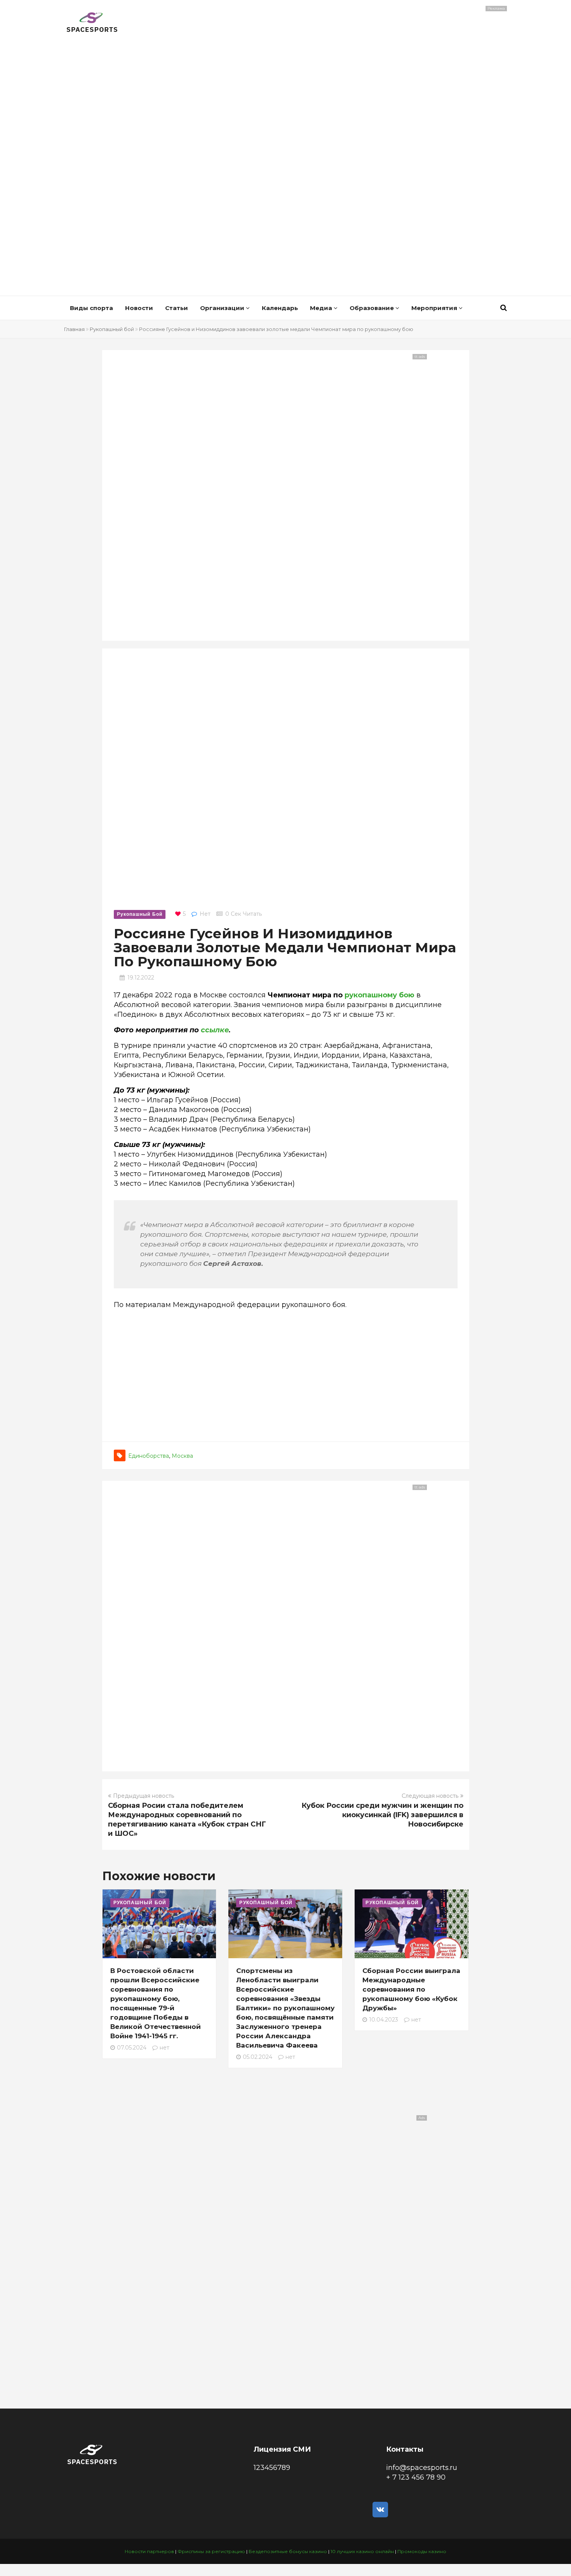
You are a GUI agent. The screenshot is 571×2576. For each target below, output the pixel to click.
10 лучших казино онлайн (362, 2551)
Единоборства (149, 1456)
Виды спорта (91, 308)
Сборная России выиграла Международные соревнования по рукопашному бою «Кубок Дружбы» (411, 1989)
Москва (182, 1456)
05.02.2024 (258, 2057)
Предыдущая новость (144, 1796)
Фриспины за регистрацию (211, 2551)
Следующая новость (430, 1796)
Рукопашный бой (112, 329)
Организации (223, 308)
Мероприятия (435, 308)
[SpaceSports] (92, 23)
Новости (139, 308)
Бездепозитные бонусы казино (288, 2551)
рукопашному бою (380, 995)
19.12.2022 (141, 978)
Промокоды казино (422, 2551)
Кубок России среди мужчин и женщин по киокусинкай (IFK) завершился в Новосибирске (382, 1815)
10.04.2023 (384, 2020)
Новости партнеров (149, 2551)
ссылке (215, 1030)
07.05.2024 (132, 2048)
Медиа (322, 308)
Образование (373, 308)
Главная (74, 329)
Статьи (177, 308)
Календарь (280, 308)
